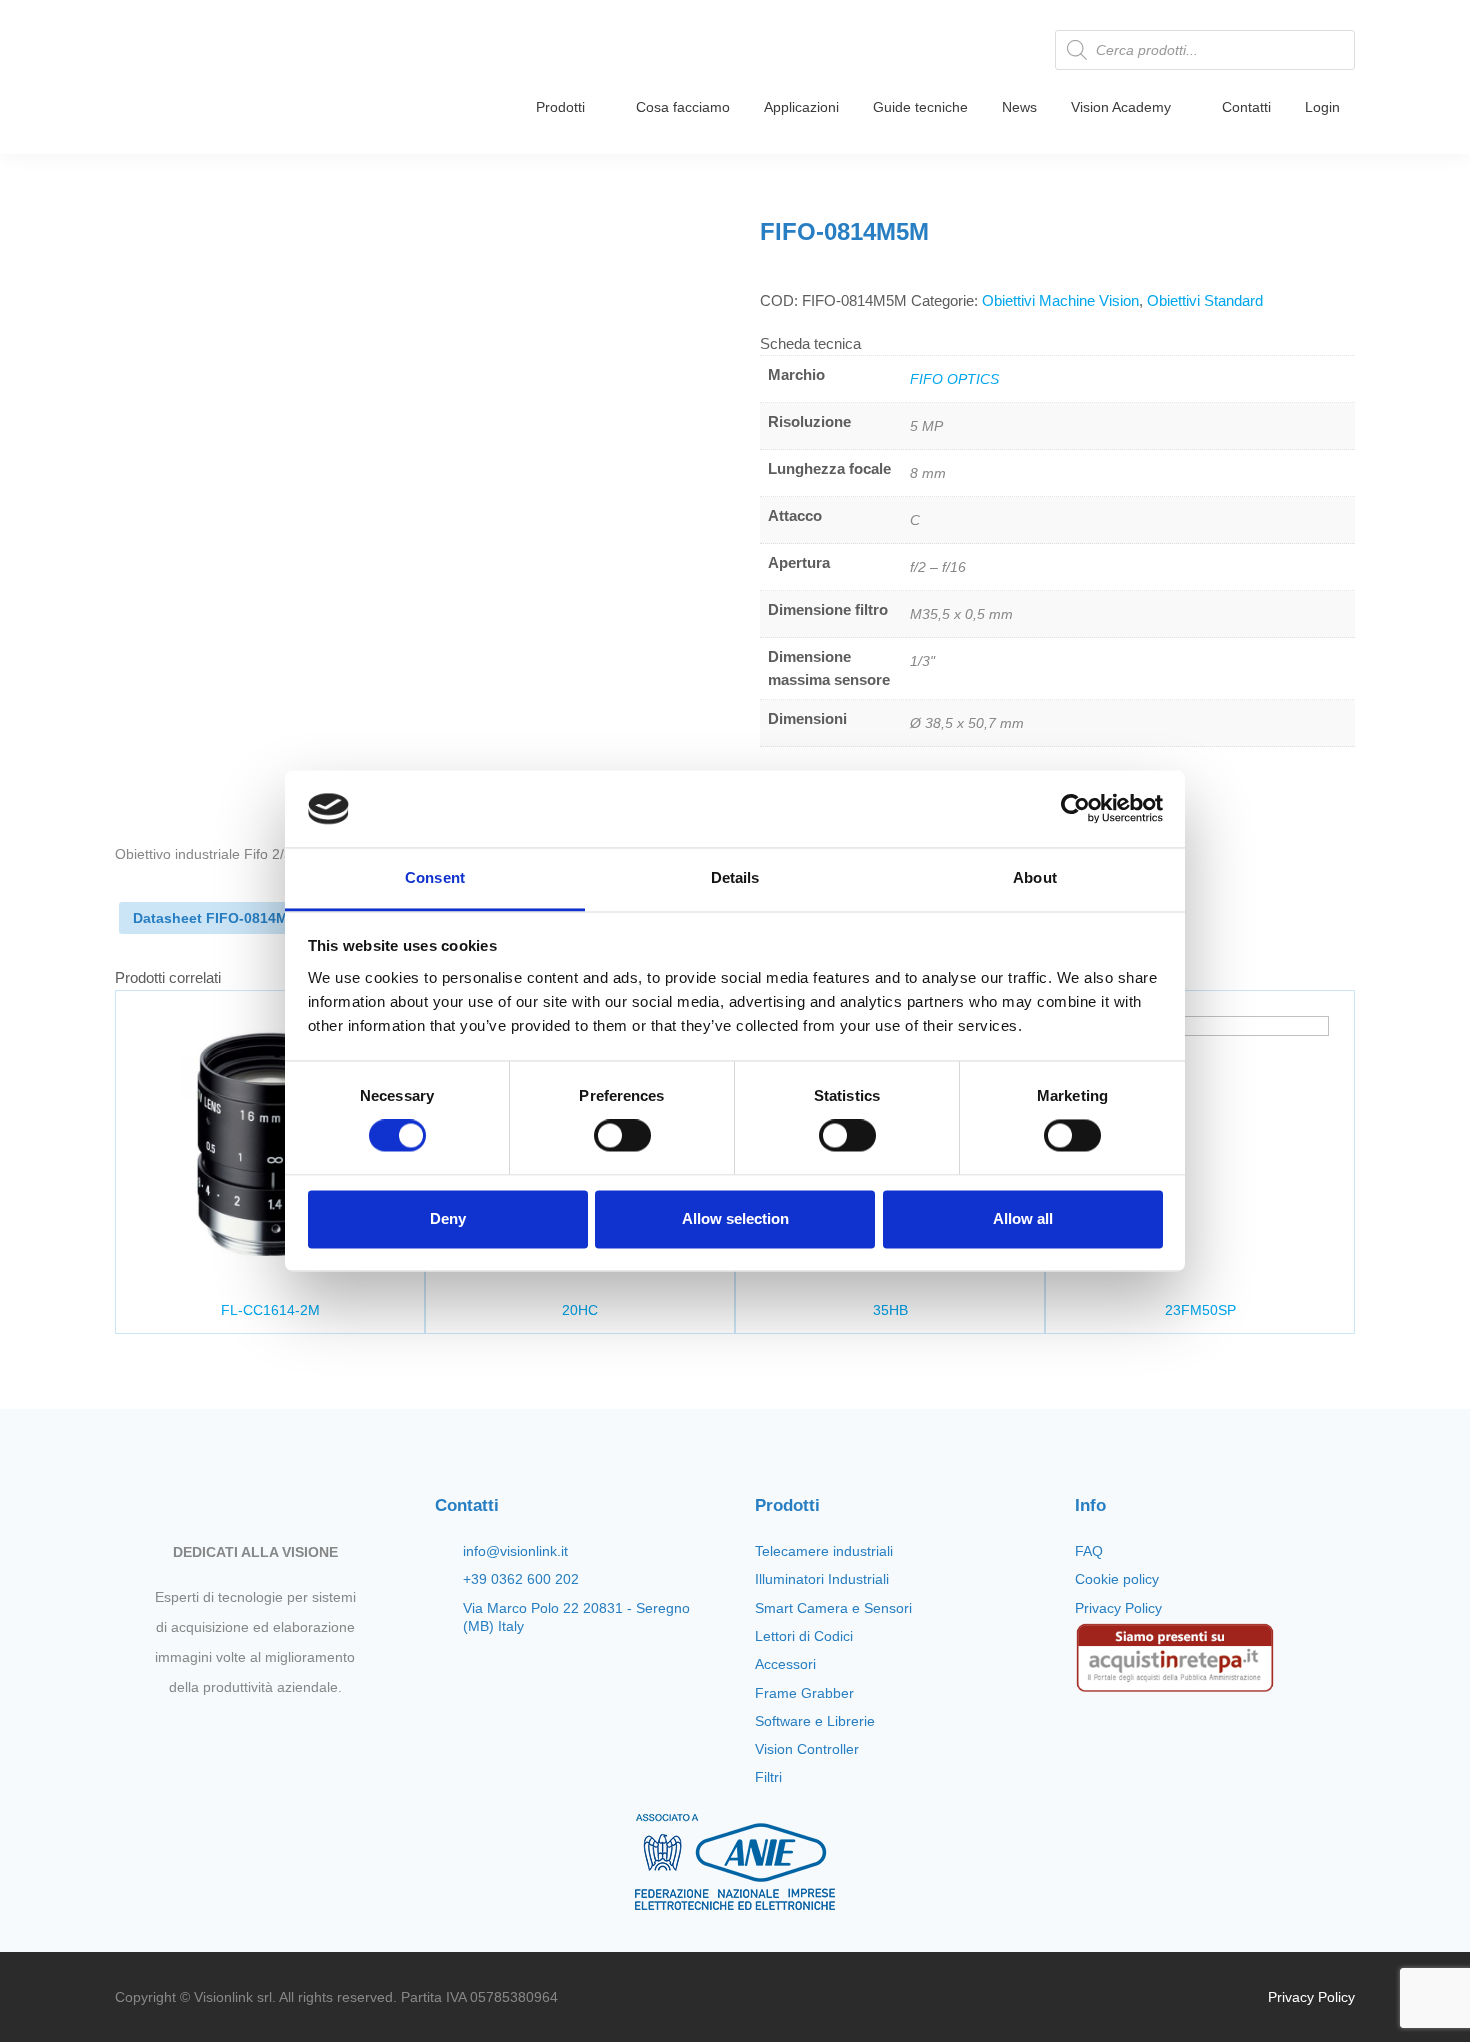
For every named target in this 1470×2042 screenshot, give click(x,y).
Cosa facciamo (683, 107)
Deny (448, 1218)
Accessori (785, 1664)
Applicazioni (801, 107)
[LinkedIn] (306, 1734)
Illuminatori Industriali (822, 1579)
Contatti (1246, 107)
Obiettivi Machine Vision (1060, 300)
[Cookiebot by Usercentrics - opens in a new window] (1075, 809)
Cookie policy (1117, 1579)
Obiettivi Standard (1205, 300)
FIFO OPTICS (954, 379)
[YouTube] (272, 1734)
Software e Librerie (815, 1721)
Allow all (1023, 1218)
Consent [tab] (435, 877)
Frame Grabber (804, 1693)
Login (1322, 107)
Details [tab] (735, 877)
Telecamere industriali (824, 1551)
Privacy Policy (1118, 1608)
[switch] (622, 1136)
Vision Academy (1121, 107)
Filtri (768, 1777)
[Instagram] (238, 1734)
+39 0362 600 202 (521, 1579)
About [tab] (1035, 877)
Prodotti (560, 107)
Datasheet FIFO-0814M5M (220, 918)
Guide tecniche (920, 107)
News (1019, 107)
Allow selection (735, 1218)
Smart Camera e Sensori (833, 1608)
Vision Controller (807, 1749)
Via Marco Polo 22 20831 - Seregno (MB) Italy (576, 1617)
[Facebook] (204, 1734)
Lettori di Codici (804, 1636)
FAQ (1089, 1551)
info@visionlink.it (515, 1551)
